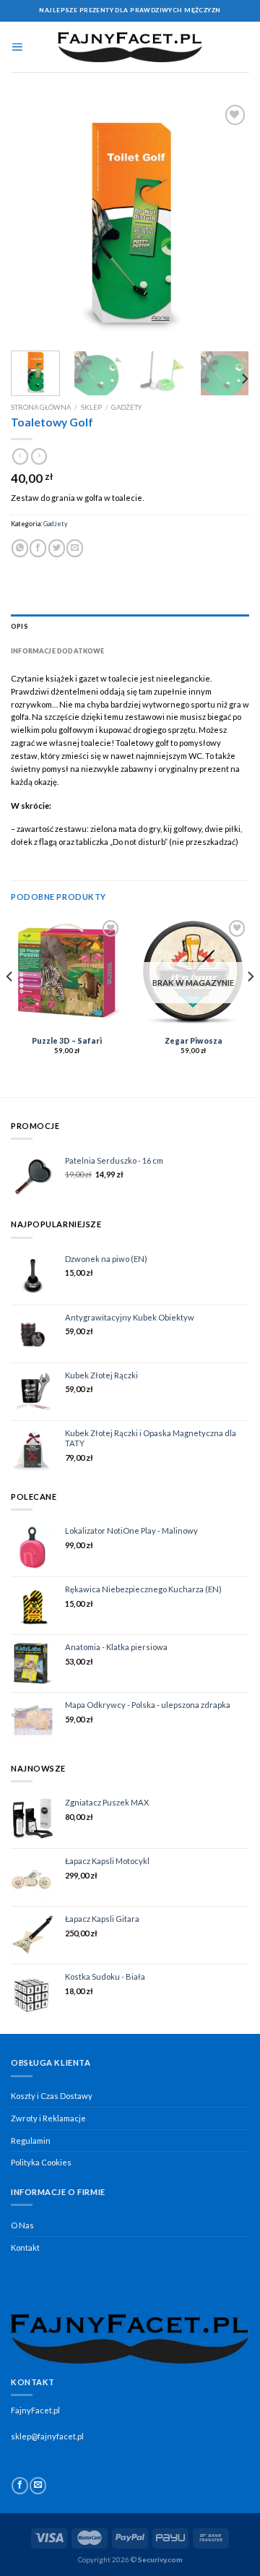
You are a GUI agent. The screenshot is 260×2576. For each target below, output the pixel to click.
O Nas (22, 2225)
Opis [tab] (19, 626)
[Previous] (34, 220)
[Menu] (17, 47)
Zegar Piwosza (194, 1041)
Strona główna (41, 407)
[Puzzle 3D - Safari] (67, 973)
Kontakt (25, 2247)
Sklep (91, 407)
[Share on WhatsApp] (20, 548)
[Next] (226, 220)
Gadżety (126, 407)
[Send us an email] (38, 2486)
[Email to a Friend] (75, 548)
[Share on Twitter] (57, 548)
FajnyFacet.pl (35, 2410)
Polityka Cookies (41, 2162)
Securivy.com (160, 2559)
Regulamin (31, 2141)
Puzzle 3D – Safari (67, 1041)
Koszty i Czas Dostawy (52, 2096)
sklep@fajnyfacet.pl (47, 2436)
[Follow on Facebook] (20, 2486)
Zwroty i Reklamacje (48, 2118)
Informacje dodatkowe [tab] (58, 651)
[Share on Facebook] (38, 548)
